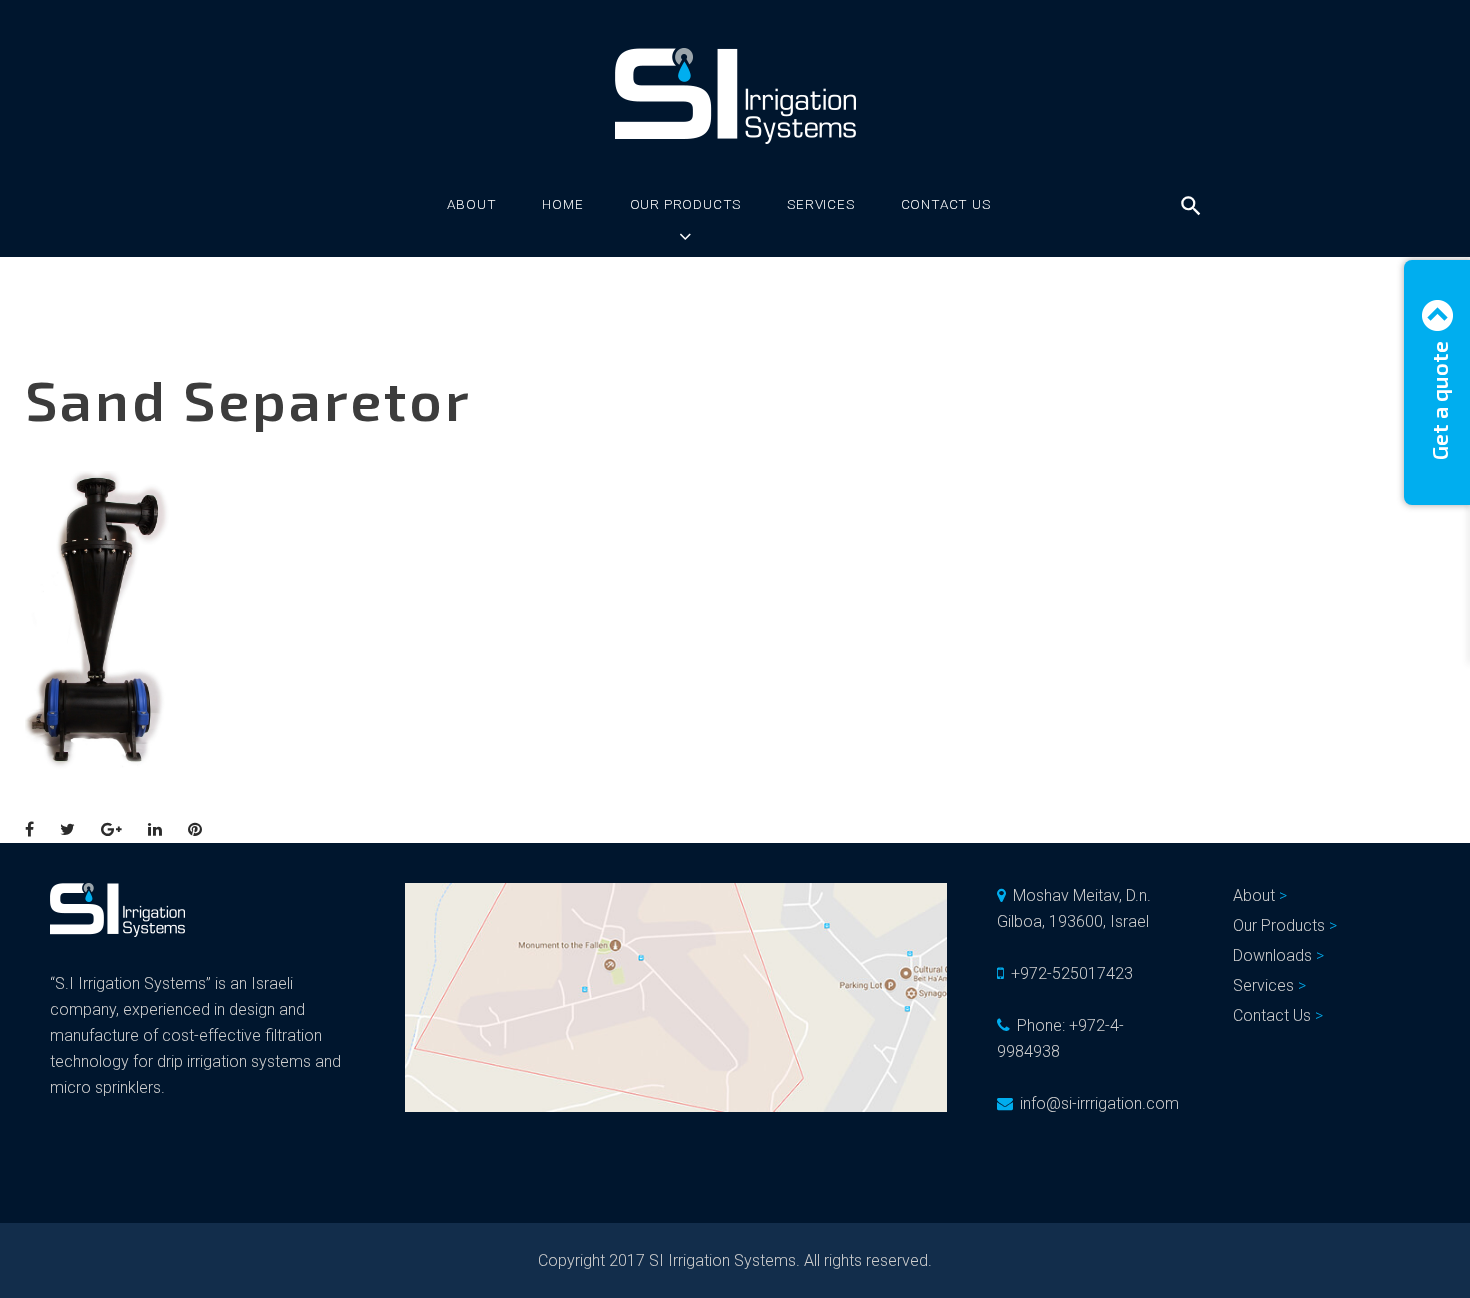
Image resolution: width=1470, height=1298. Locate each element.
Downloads (1272, 955)
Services (820, 204)
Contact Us (946, 204)
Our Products (686, 204)
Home (562, 204)
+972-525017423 (1072, 973)
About (471, 204)
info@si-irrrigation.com (1099, 1103)
